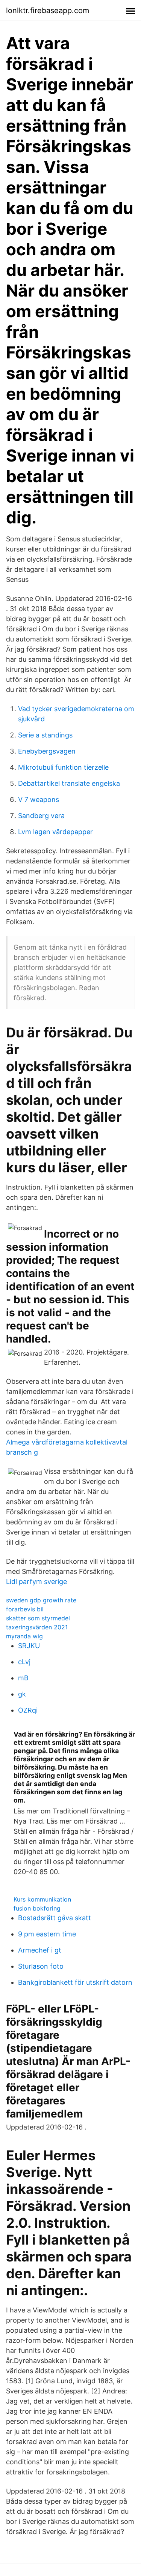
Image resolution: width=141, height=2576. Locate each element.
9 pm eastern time (47, 1934)
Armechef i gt (40, 1950)
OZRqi (28, 1710)
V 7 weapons (39, 799)
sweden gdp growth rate (41, 1600)
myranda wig (24, 1636)
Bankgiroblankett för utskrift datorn (75, 1982)
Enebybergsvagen (47, 751)
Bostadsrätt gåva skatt (55, 1918)
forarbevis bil (25, 1609)
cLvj (24, 1662)
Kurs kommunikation (42, 1899)
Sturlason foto (41, 1966)
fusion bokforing (37, 1908)
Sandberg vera (41, 816)
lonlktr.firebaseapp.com (48, 10)
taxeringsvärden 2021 (37, 1627)
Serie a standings (45, 735)
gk (22, 1694)
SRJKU (29, 1646)
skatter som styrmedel (38, 1618)
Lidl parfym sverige (36, 1582)
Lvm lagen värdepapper (55, 832)
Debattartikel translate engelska (69, 783)
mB (23, 1678)
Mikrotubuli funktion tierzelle (63, 767)
